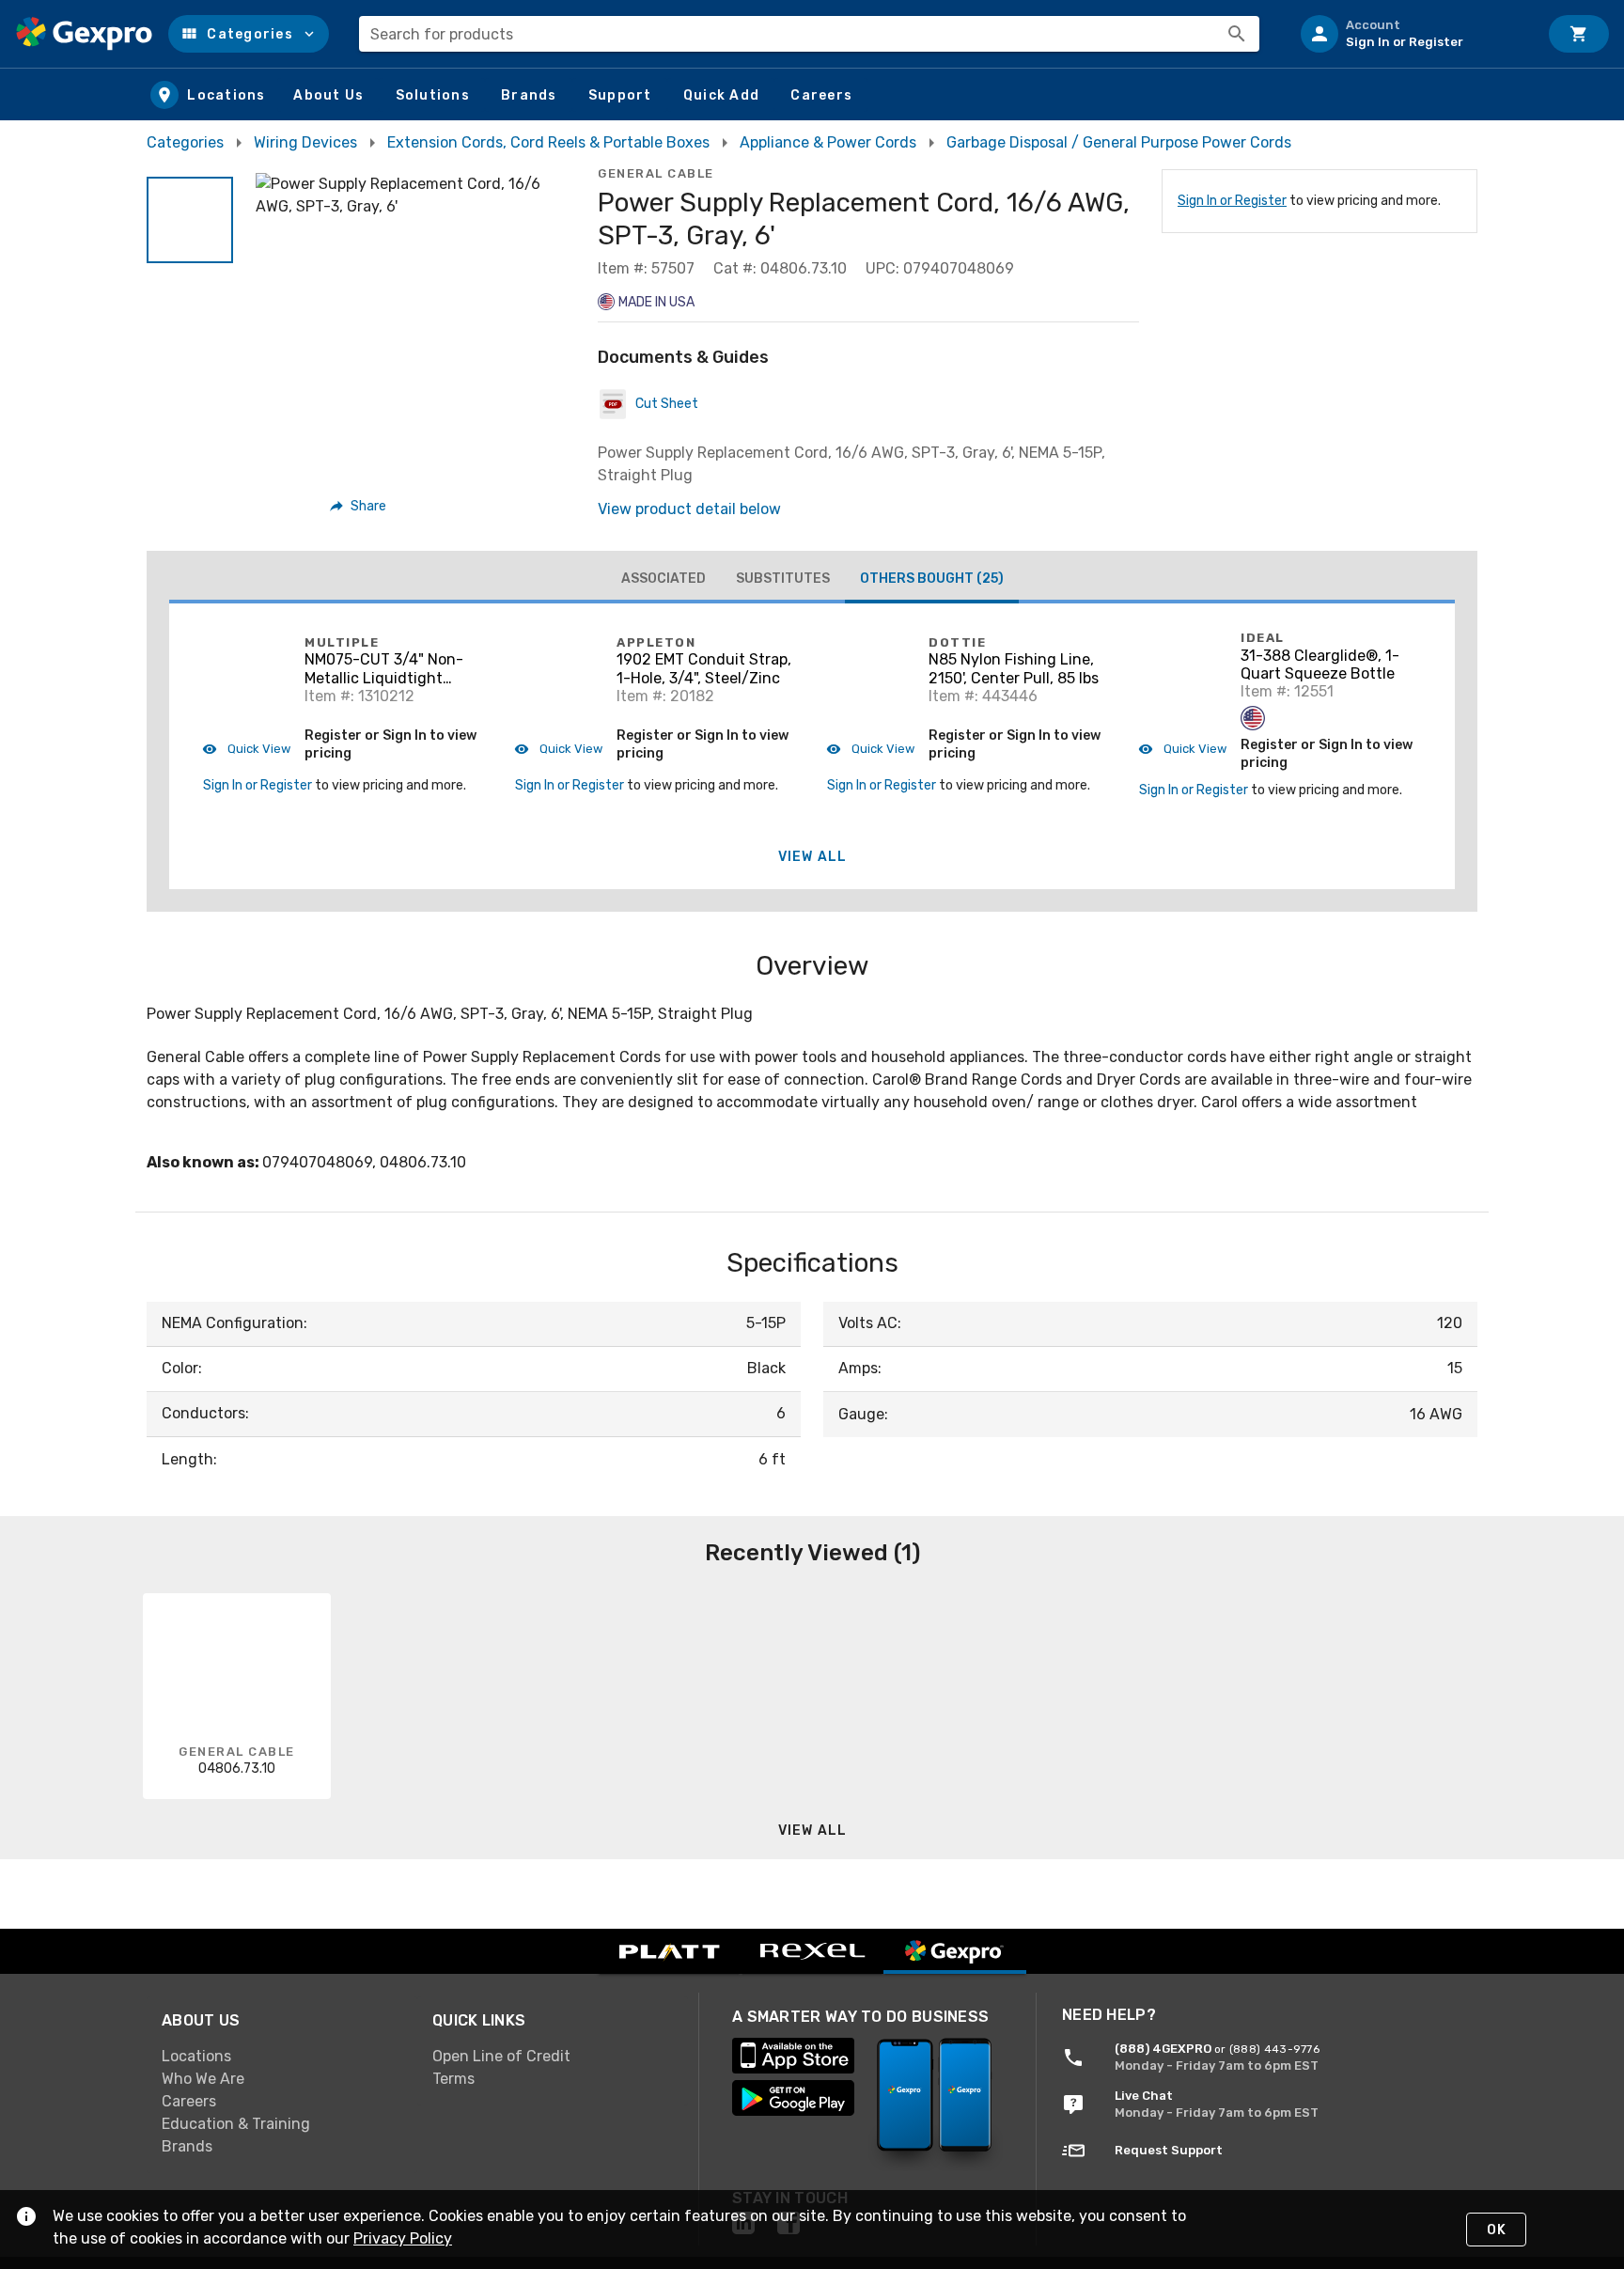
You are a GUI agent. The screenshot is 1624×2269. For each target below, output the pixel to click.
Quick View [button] (258, 749)
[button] (249, 34)
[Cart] (1579, 34)
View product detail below (689, 509)
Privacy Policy (403, 2238)
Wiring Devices (305, 142)
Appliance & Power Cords (828, 142)
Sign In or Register (1232, 201)
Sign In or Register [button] (258, 785)
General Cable (656, 173)
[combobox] (809, 34)
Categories (185, 142)
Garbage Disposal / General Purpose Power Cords (1119, 142)
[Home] (84, 34)
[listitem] (1412, 34)
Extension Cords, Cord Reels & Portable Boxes (548, 142)
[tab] (664, 579)
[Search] (1237, 34)
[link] (282, 2057)
